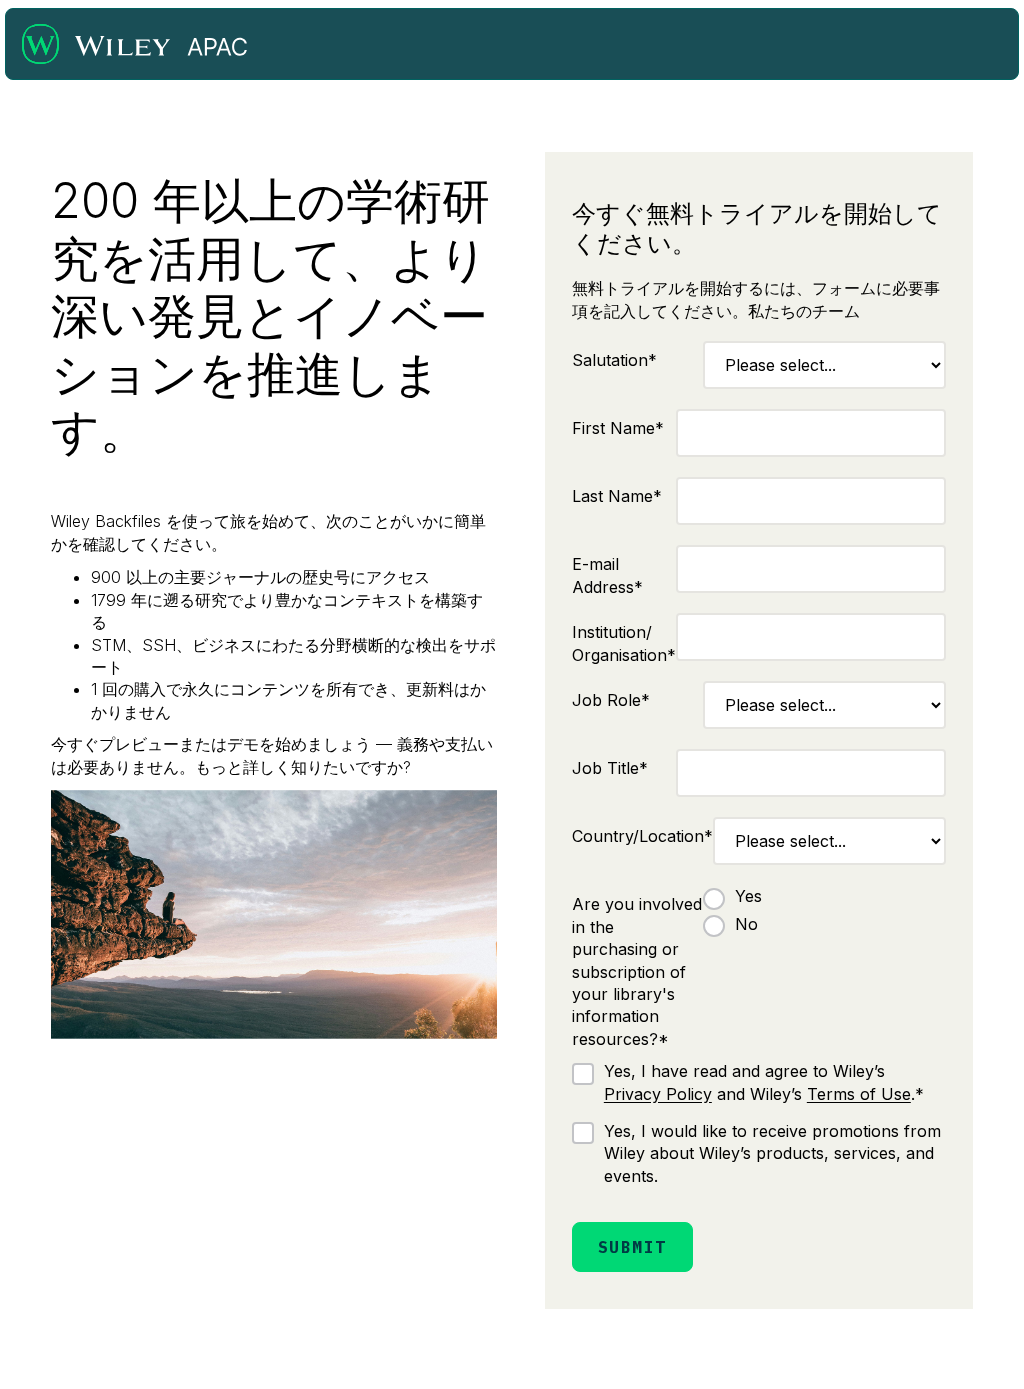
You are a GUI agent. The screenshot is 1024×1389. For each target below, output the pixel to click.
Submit (632, 1247)
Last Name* (617, 496)
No (746, 924)
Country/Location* (642, 836)
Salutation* (614, 360)
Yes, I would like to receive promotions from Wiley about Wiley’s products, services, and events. (772, 1153)
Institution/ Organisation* (624, 643)
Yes (748, 896)
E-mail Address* (607, 575)
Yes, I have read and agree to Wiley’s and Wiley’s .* (764, 1082)
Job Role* (611, 700)
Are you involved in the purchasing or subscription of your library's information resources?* (637, 971)
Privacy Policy (658, 1094)
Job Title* (610, 768)
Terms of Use (859, 1094)
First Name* (618, 428)
